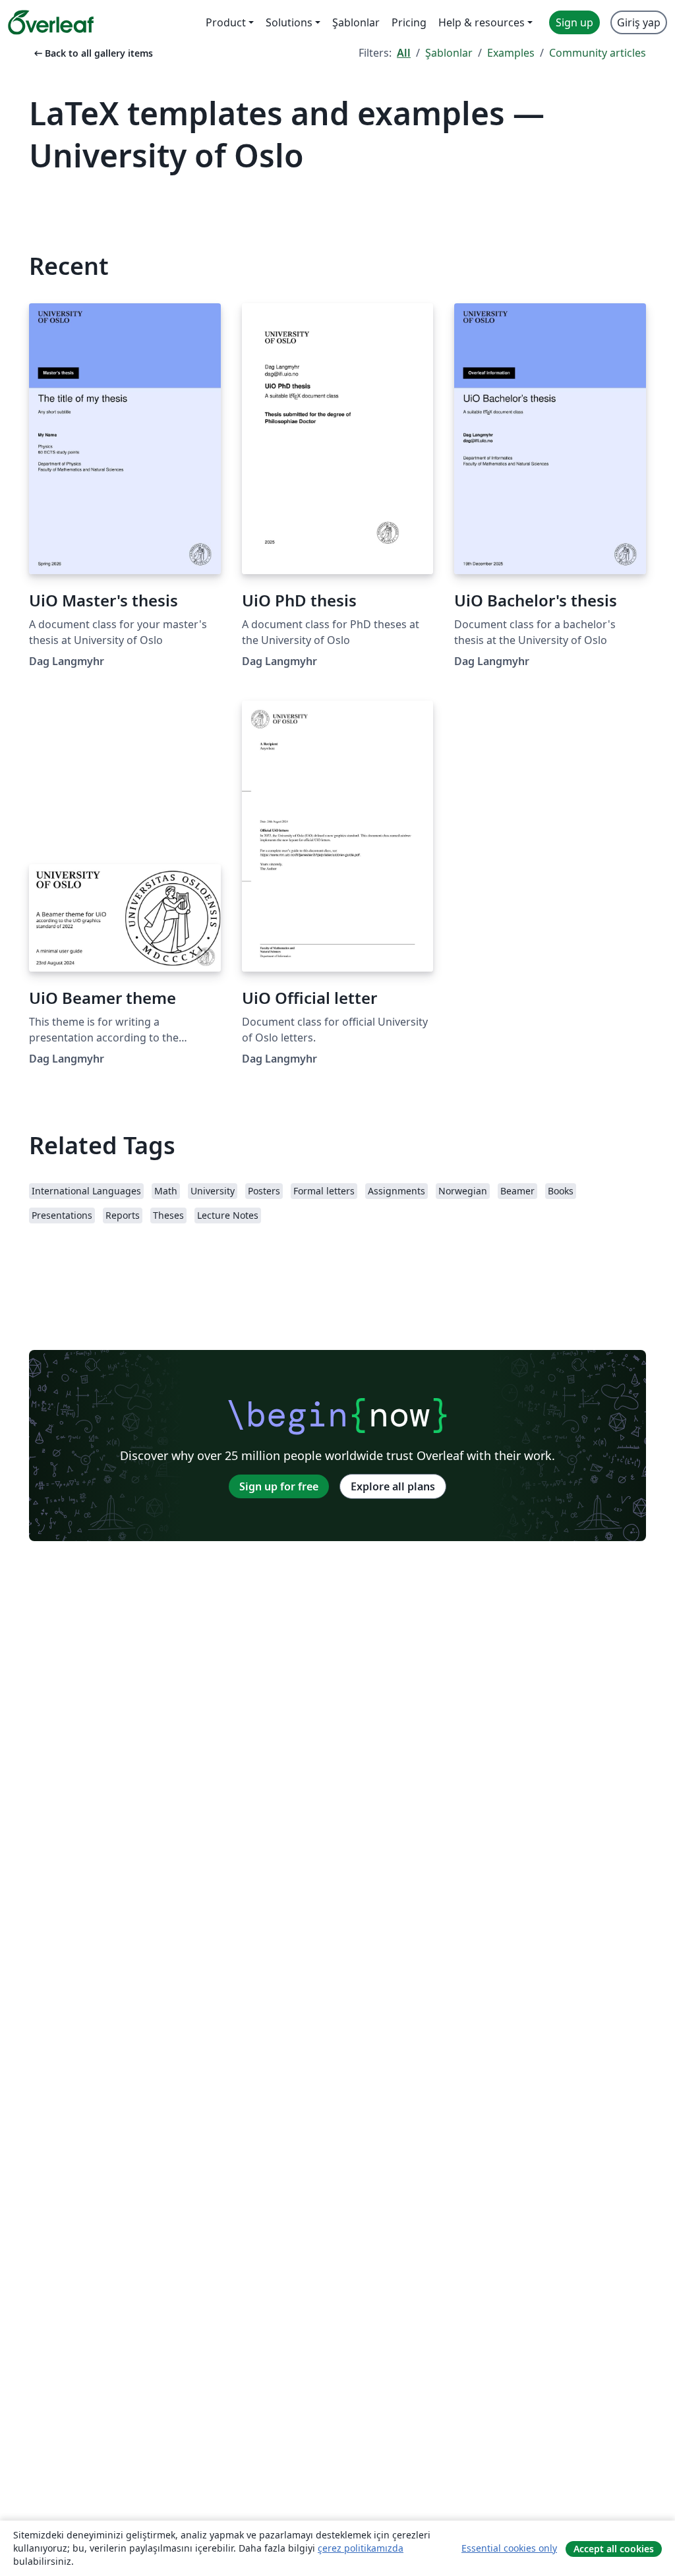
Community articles (598, 53)
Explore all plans (393, 1486)
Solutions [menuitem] (289, 22)
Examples (511, 53)
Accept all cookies (614, 2549)
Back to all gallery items (92, 53)
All (404, 53)
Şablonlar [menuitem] (356, 22)
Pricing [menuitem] (409, 22)
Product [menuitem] (226, 22)
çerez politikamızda (361, 2548)
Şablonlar (449, 53)
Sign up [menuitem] (574, 22)
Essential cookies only (509, 2548)
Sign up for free (279, 1486)
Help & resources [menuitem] (482, 22)
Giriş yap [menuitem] (639, 22)
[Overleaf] (51, 22)
